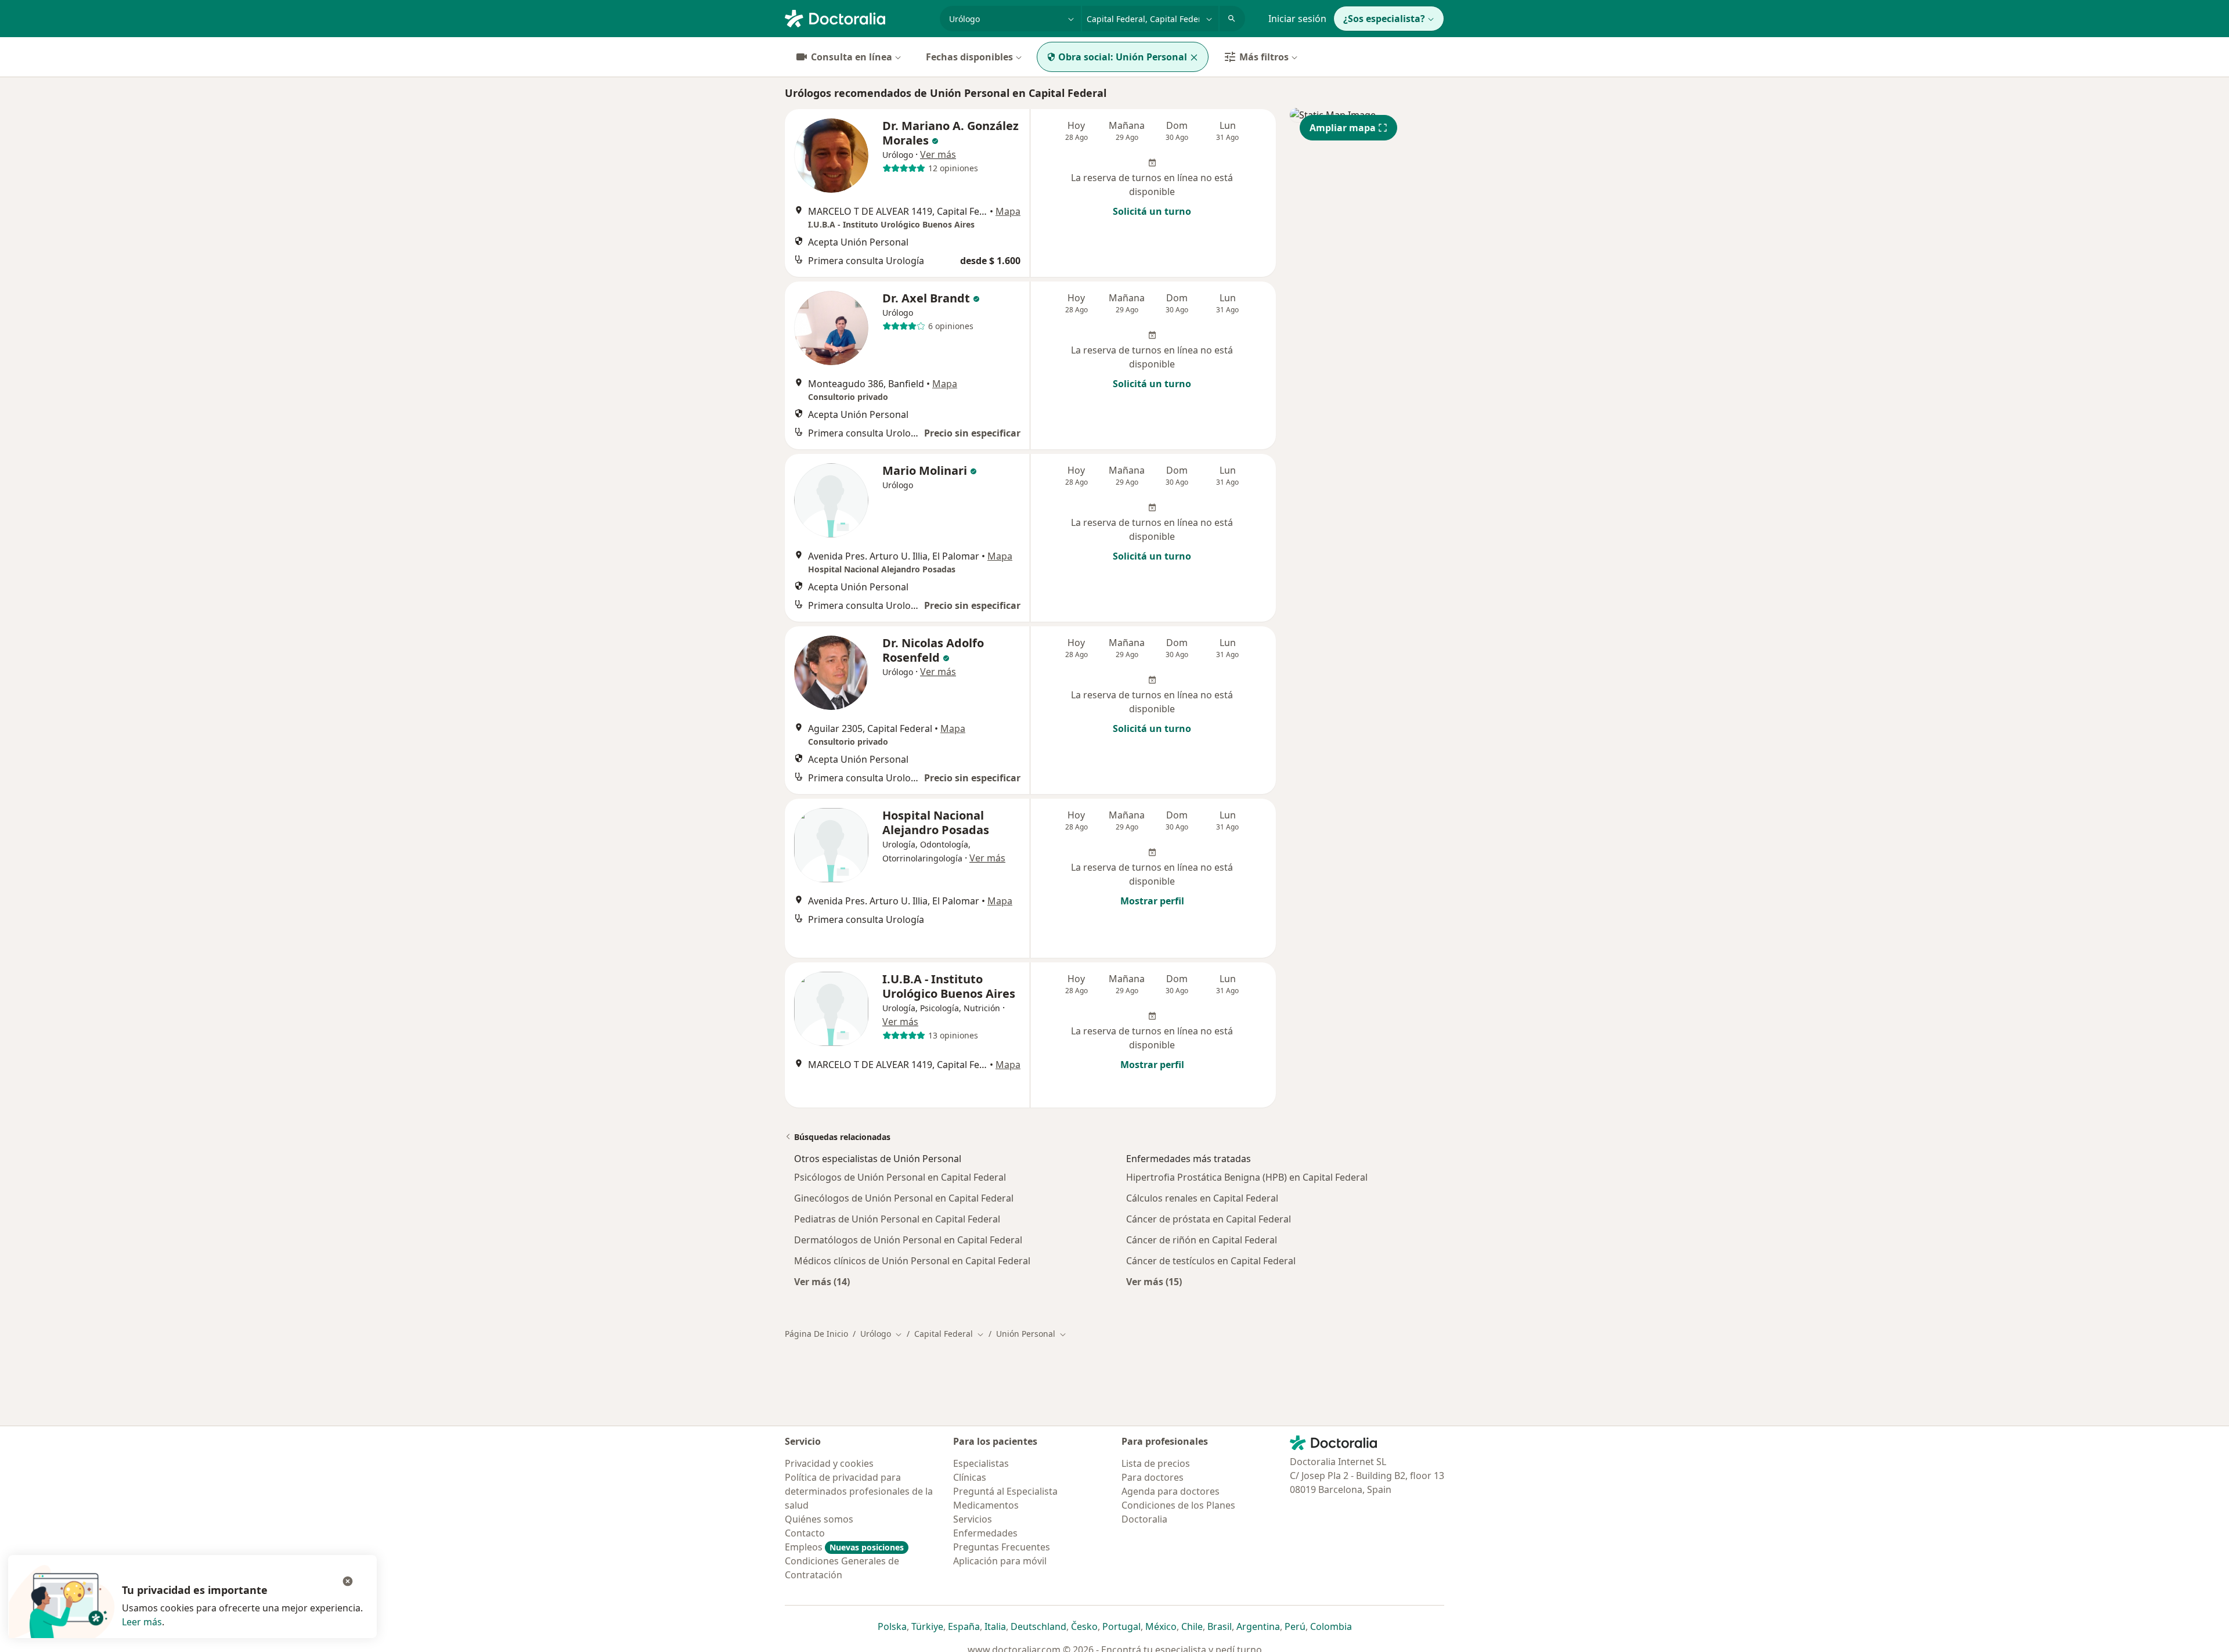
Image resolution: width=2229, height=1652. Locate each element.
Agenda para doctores (1171, 1491)
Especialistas (981, 1463)
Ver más (938, 154)
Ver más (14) (822, 1281)
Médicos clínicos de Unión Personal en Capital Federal (912, 1261)
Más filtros (1264, 57)
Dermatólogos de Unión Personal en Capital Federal (908, 1240)
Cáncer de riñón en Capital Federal (1202, 1240)
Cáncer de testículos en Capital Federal (1211, 1261)
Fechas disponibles (969, 57)
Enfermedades (985, 1533)
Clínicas (970, 1477)
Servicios (973, 1519)
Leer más (142, 1622)
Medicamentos (986, 1505)
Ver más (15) (1154, 1281)
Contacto (805, 1533)
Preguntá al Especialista (1005, 1491)
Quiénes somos (819, 1519)
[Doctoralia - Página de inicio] (858, 17)
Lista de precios (1156, 1463)
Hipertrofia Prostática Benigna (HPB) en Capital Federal (1247, 1177)
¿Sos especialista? (1384, 19)
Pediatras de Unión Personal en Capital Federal (897, 1219)
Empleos (844, 1547)
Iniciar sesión (1297, 19)
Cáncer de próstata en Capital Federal (1209, 1219)
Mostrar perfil (1152, 901)
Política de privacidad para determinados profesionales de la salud (859, 1491)
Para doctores (1153, 1477)
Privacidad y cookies (829, 1463)
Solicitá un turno (1152, 211)
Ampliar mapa (1343, 128)
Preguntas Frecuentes (1002, 1547)
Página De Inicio (816, 1334)
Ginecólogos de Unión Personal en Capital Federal (904, 1198)
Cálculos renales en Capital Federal (1202, 1198)
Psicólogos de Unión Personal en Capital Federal (900, 1177)
